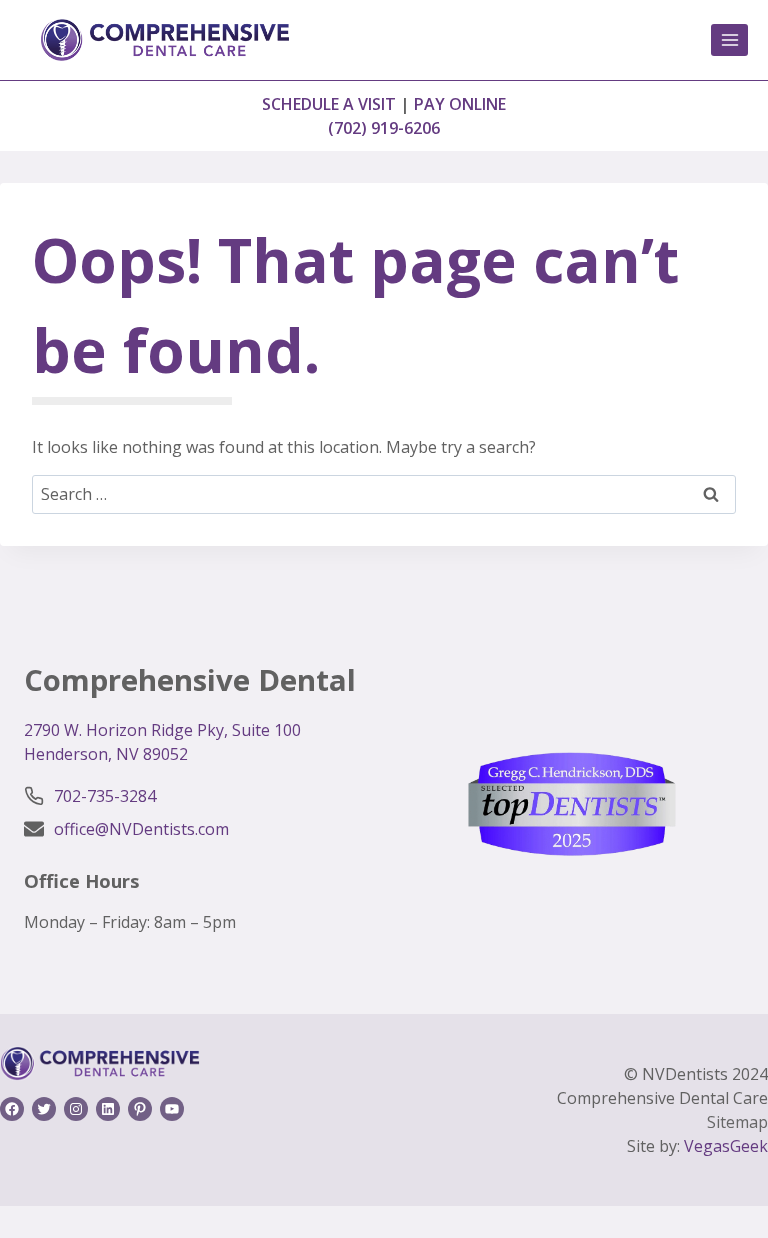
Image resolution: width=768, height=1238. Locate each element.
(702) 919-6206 (384, 128)
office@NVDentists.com (141, 829)
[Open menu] (729, 39)
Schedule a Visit (329, 104)
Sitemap (737, 1122)
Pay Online (460, 104)
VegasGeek (726, 1146)
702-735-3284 (105, 796)
